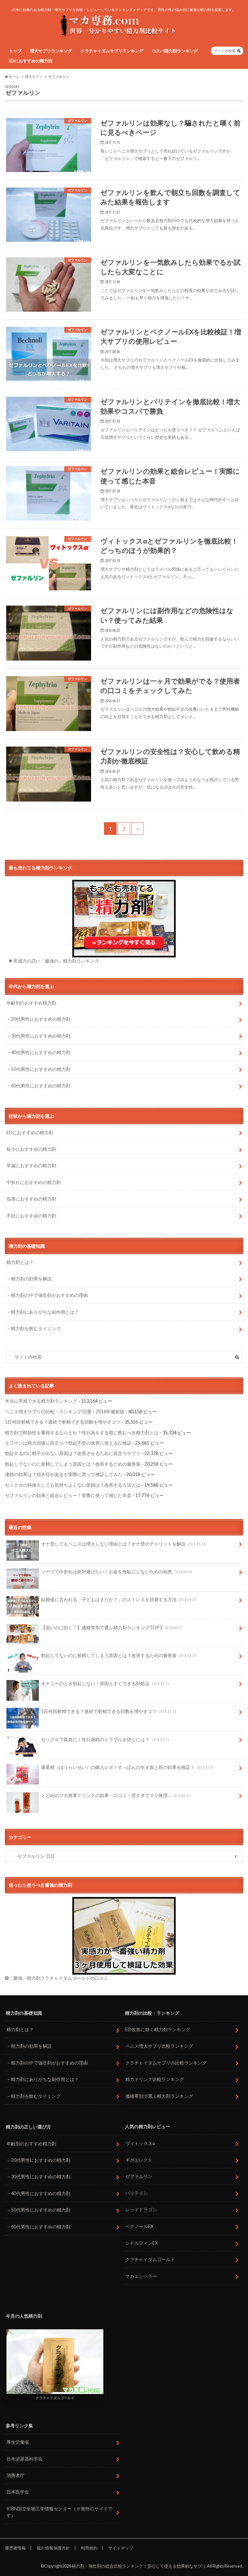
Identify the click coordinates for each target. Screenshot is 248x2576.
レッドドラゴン (141, 2210)
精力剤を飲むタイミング (36, 1328)
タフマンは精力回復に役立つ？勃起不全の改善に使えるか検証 (68, 1443)
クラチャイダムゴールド (150, 2259)
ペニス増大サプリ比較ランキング (159, 2046)
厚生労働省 (18, 2442)
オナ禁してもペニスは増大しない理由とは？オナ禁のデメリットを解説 (123, 1544)
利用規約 (89, 2548)
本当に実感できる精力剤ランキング (41, 1401)
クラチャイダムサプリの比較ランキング (166, 2063)
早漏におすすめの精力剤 (31, 1165)
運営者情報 (15, 2548)
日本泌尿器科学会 (25, 2459)
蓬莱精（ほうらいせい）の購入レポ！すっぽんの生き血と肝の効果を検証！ (128, 1767)
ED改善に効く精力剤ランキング (158, 2029)
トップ (15, 51)
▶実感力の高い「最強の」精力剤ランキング (54, 961)
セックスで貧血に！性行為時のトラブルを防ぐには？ (105, 1739)
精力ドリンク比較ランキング (155, 2079)
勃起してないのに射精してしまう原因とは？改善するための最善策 (73, 1464)
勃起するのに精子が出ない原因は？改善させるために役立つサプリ (73, 1453)
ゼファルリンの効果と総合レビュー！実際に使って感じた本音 (68, 1495)
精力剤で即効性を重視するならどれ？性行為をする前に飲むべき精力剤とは (82, 1433)
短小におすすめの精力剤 (31, 1149)
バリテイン (137, 2193)
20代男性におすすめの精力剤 (41, 1019)
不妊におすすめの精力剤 (31, 1216)
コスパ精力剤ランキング (175, 51)
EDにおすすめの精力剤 (31, 61)
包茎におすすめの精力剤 (31, 1199)
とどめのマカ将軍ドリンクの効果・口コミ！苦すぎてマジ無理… (116, 1795)
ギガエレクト (139, 2160)
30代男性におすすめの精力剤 (41, 1036)
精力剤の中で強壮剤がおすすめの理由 (49, 1295)
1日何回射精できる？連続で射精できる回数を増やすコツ (63, 1422)
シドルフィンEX (142, 2243)
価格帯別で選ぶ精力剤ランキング (159, 2096)
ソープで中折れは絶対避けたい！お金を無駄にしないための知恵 (116, 1572)
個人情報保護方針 (53, 2548)
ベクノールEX (139, 2226)
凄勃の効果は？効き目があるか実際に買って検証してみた (64, 1474)
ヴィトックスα (140, 2143)
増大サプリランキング (51, 51)
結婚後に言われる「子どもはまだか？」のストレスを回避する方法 (119, 1599)
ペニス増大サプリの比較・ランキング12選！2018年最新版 (65, 1412)
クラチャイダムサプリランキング (112, 51)
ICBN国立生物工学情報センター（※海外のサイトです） (59, 2512)
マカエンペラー (141, 2276)
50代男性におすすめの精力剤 (41, 1069)
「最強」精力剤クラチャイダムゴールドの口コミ (58, 1978)
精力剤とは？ (20, 1262)
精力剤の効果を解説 (31, 1279)
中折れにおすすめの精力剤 (34, 1182)
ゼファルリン (139, 2176)
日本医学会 (18, 2492)
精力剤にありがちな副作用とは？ (45, 1312)
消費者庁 (15, 2475)
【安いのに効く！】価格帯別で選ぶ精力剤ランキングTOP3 (111, 1628)
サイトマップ (121, 2548)
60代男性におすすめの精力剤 (41, 1086)
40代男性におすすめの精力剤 (41, 1052)
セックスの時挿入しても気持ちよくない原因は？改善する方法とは (73, 1485)
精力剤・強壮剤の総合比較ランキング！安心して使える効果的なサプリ (139, 2566)
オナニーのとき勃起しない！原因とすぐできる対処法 (105, 1683)
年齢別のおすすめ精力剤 (31, 1003)
